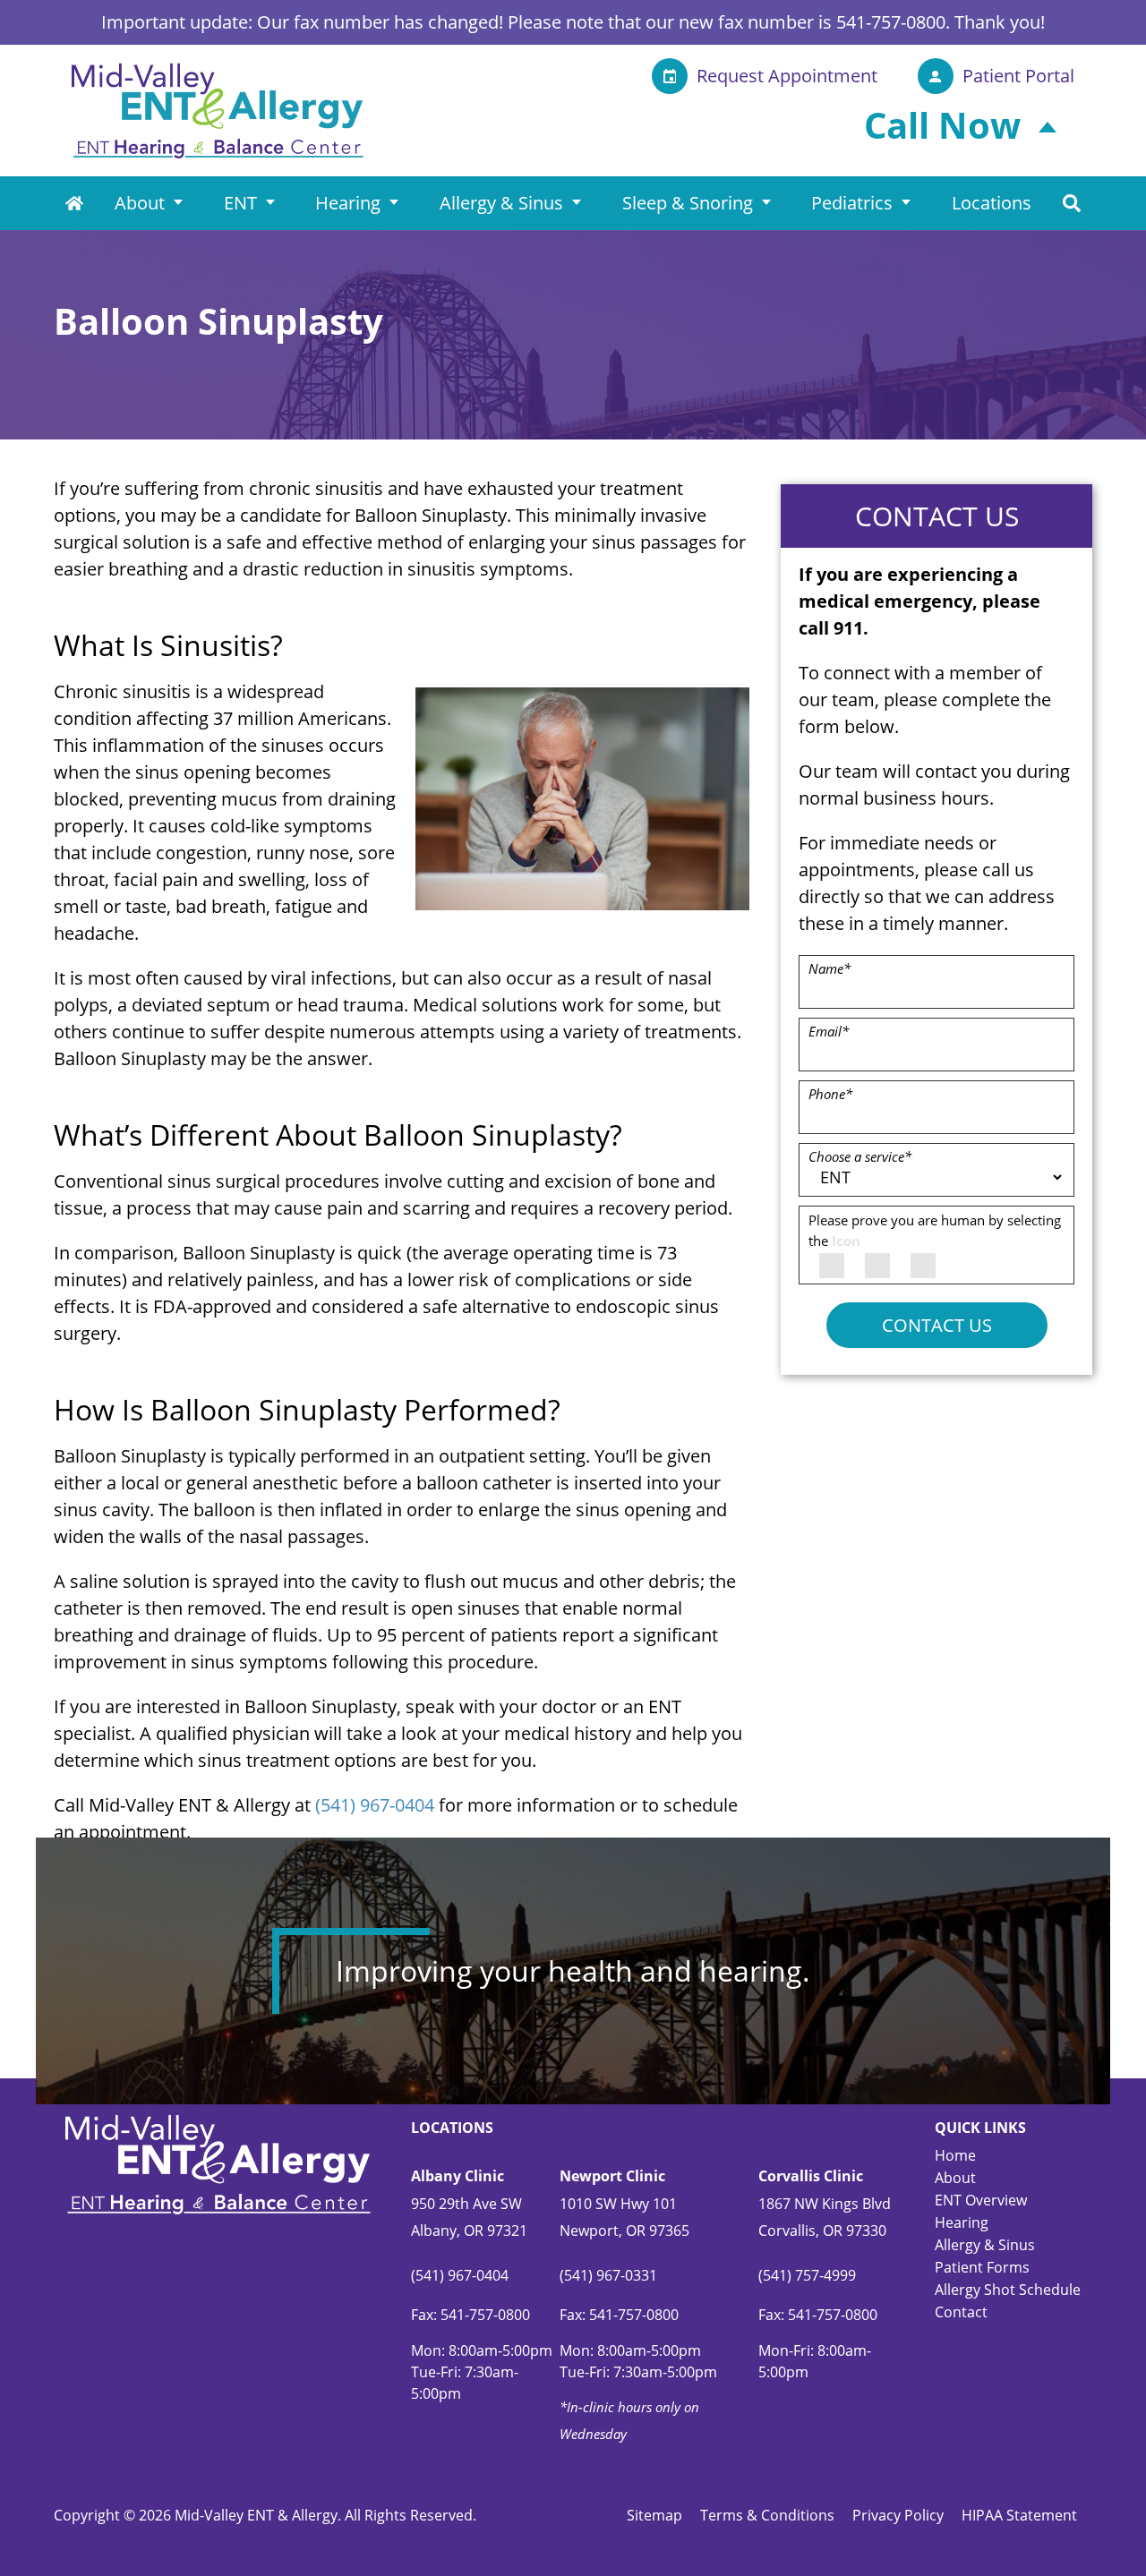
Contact (961, 2312)
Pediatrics (852, 203)
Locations (992, 203)
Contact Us (937, 1325)
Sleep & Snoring (688, 203)
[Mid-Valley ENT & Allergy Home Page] (218, 109)
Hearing (348, 203)
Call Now (942, 125)
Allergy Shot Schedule (1008, 2290)
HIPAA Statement (1019, 2515)
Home (74, 203)
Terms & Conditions (767, 2515)
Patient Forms (982, 2267)
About (140, 203)
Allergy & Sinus (501, 203)
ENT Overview (981, 2200)
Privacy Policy (898, 2515)
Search (1072, 203)
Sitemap (654, 2515)
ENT (240, 203)
